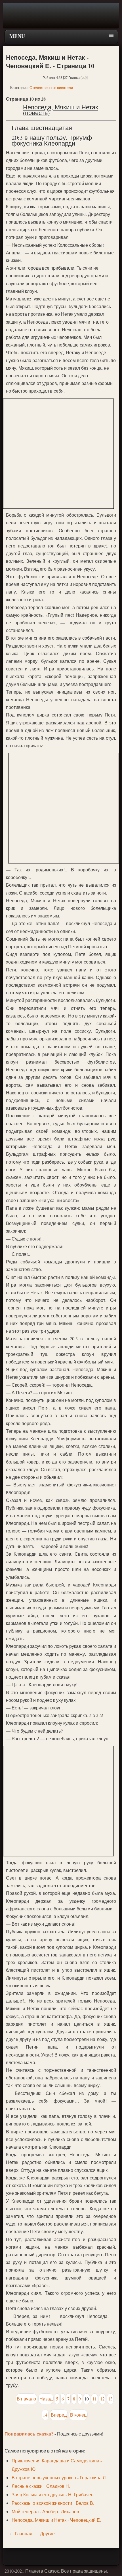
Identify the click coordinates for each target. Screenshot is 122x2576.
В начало (26, 2399)
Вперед (59, 2415)
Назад (46, 2399)
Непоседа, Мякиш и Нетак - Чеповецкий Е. (56, 2520)
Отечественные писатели (51, 88)
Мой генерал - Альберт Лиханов (45, 2511)
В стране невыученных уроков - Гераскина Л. (59, 2477)
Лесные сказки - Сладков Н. (41, 2486)
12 (102, 2399)
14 (45, 2415)
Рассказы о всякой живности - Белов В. (53, 2503)
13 (110, 2399)
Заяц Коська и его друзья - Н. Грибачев (53, 2494)
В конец (78, 2415)
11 (94, 2399)
